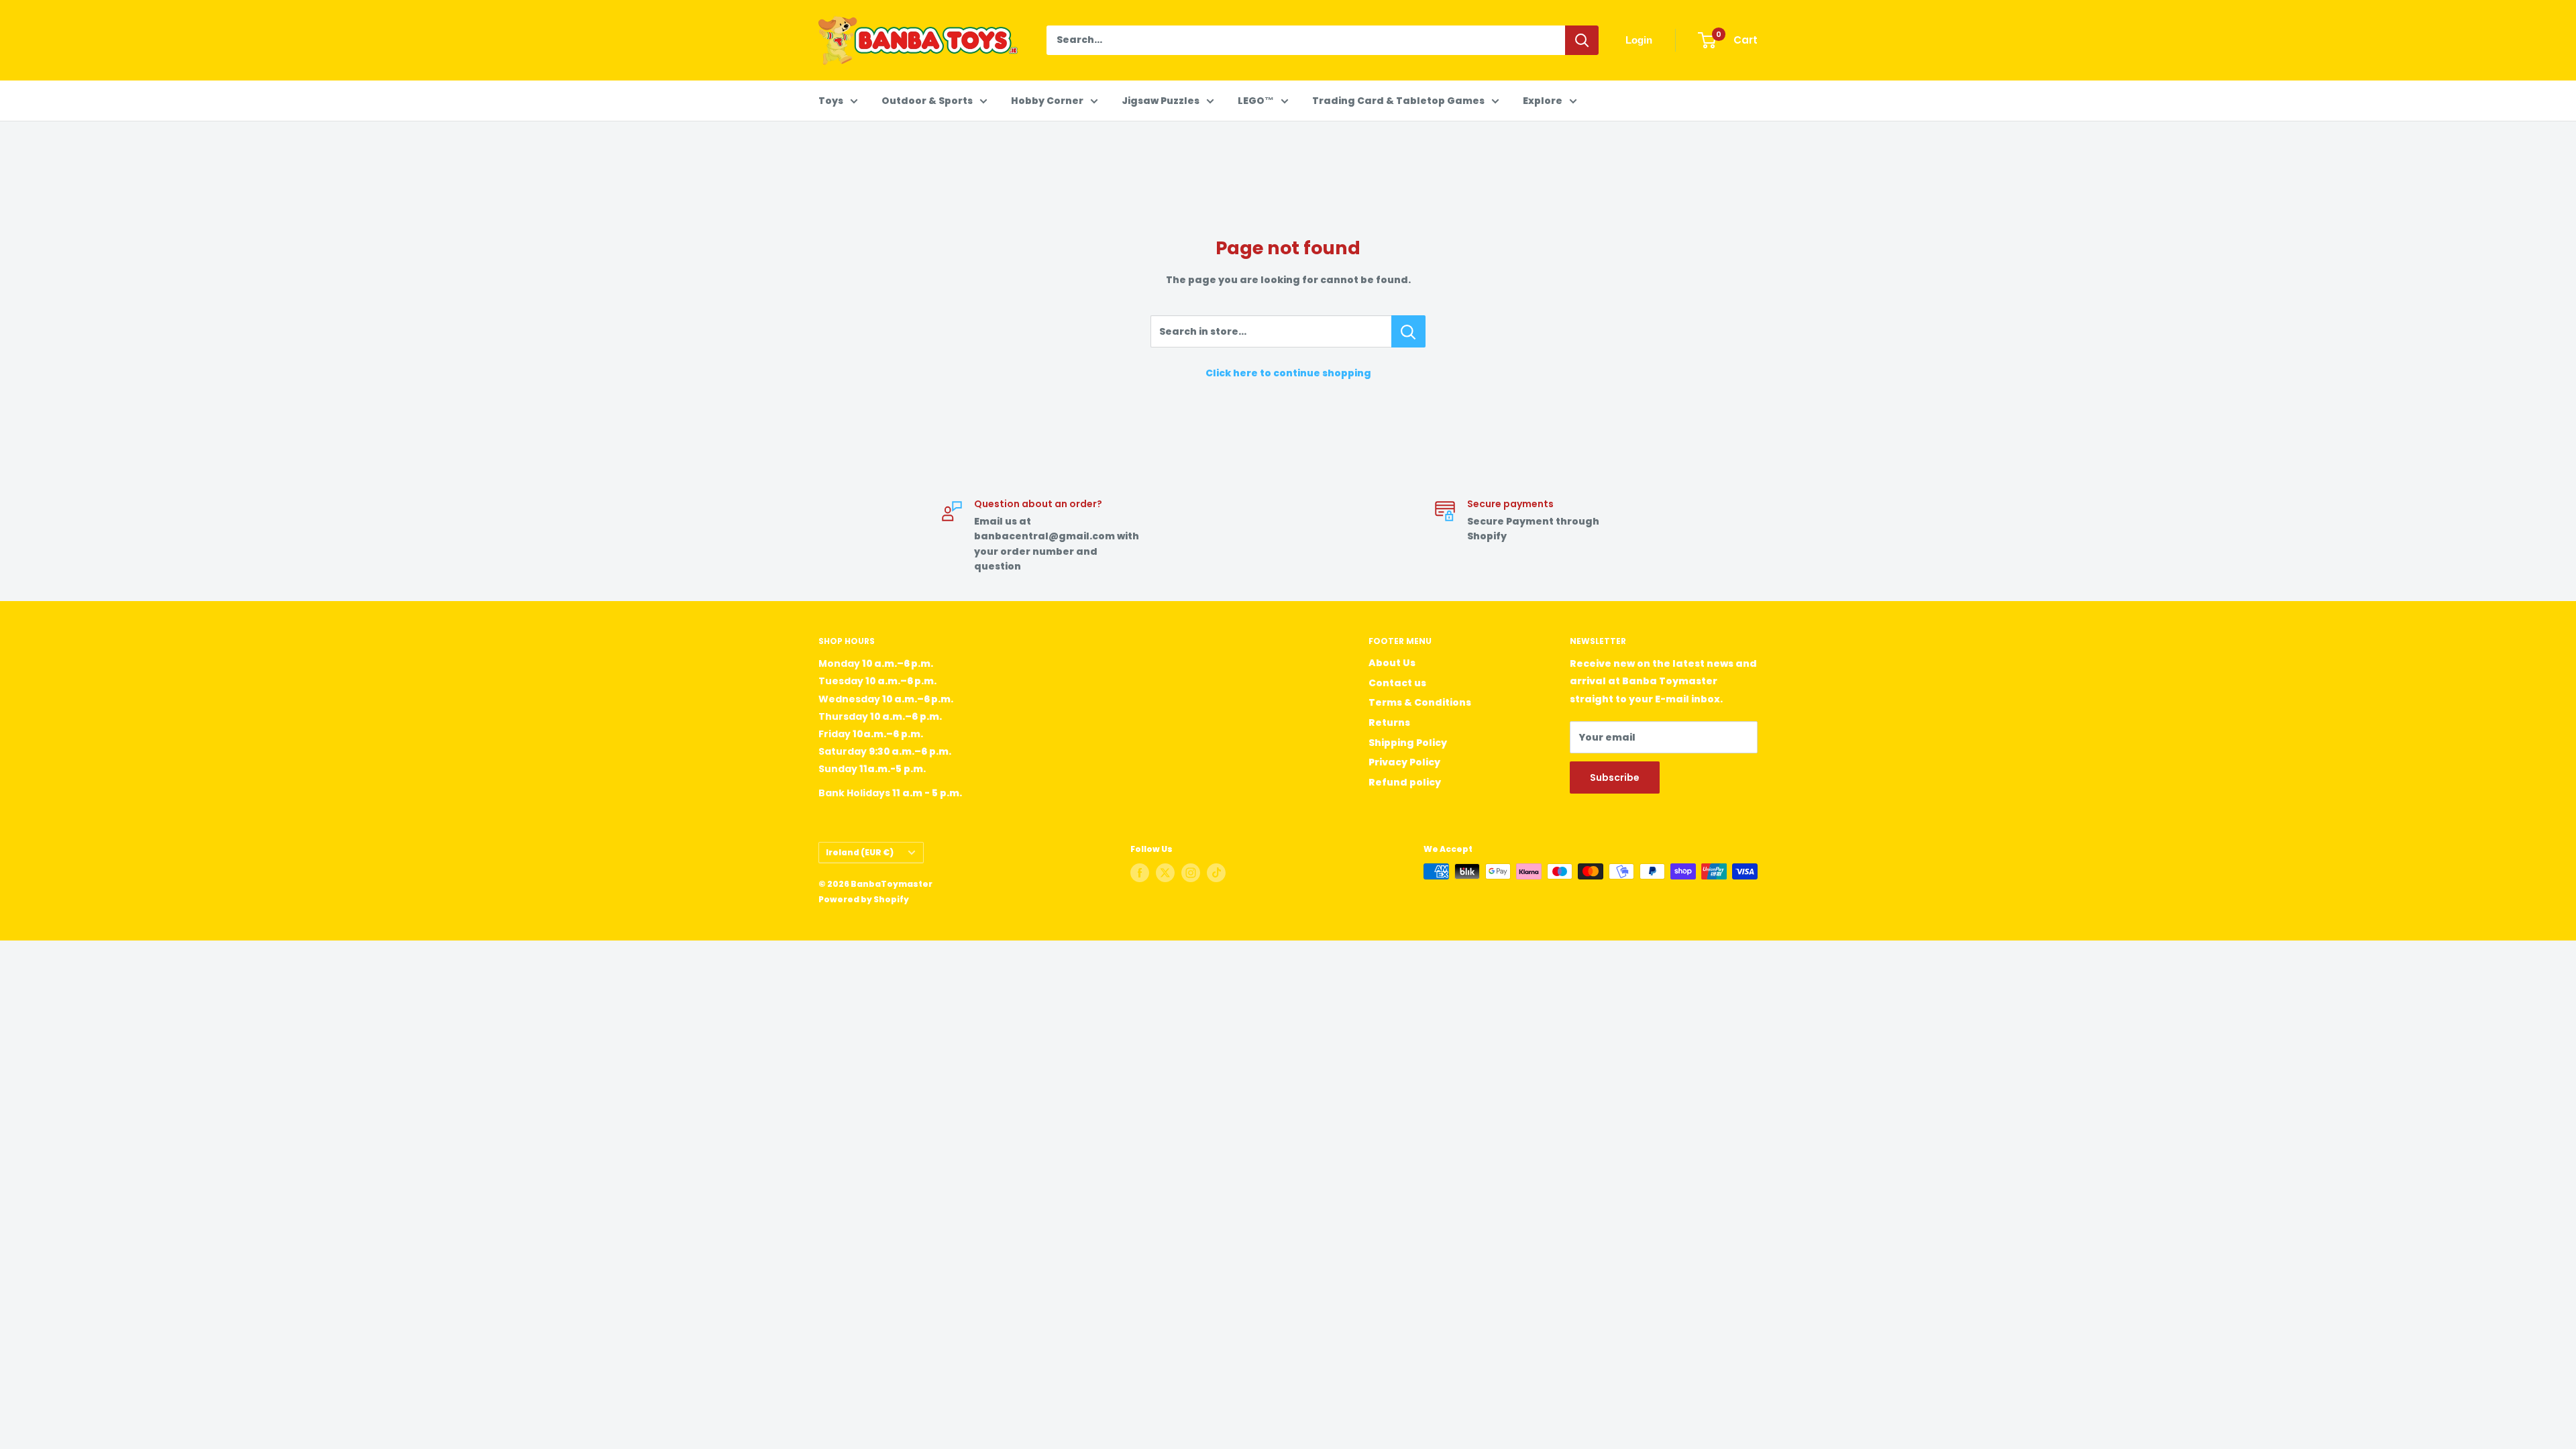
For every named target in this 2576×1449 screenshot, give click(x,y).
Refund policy (1405, 782)
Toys (831, 101)
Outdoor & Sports (927, 101)
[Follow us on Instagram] (1191, 873)
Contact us (1397, 683)
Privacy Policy (1404, 762)
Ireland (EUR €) (860, 853)
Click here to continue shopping (1288, 373)
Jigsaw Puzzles (1161, 101)
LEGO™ (1256, 101)
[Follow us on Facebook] (1140, 873)
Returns (1389, 722)
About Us (1392, 663)
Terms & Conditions (1420, 702)
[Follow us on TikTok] (1216, 873)
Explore (1543, 101)
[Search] (1582, 40)
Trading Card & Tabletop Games (1398, 101)
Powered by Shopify (864, 899)
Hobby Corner (1047, 101)
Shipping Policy (1408, 743)
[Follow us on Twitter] (1165, 873)
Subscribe (1615, 777)
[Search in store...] (1408, 331)
